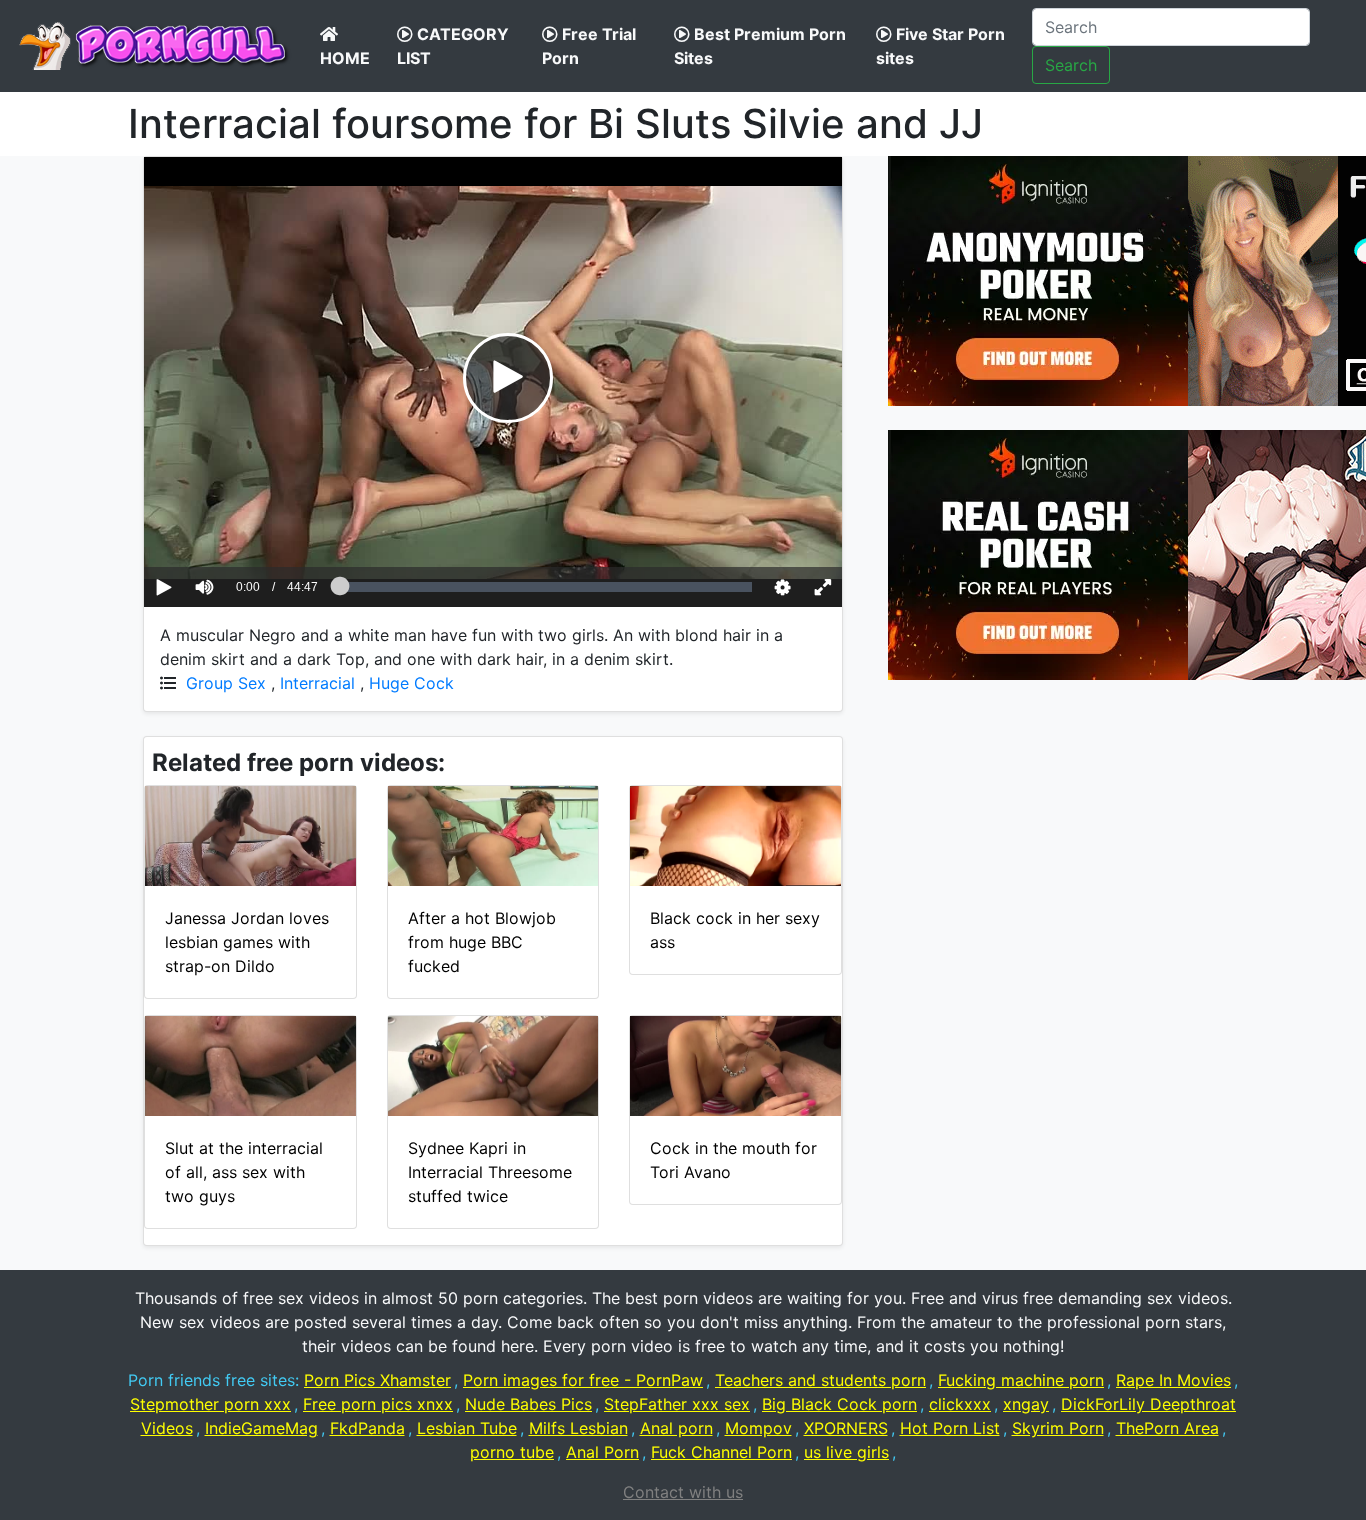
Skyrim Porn (1058, 1428)
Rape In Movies (1173, 1380)
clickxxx (960, 1404)
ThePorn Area (1167, 1428)
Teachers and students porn (820, 1380)
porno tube (512, 1452)
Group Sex (226, 683)
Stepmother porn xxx (210, 1404)
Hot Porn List (950, 1428)
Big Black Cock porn (839, 1404)
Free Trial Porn (589, 46)
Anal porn (676, 1428)
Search (1071, 65)
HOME (345, 58)
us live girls (846, 1452)
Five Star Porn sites (940, 46)
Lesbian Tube (467, 1428)
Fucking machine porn (1021, 1380)
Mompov (758, 1428)
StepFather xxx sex (677, 1404)
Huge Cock (411, 683)
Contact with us (683, 1492)
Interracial (317, 683)
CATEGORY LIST (453, 46)
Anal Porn (602, 1452)
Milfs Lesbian (578, 1428)
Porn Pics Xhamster (377, 1380)
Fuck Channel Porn (721, 1452)
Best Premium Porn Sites (760, 46)
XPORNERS (846, 1428)
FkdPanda (367, 1428)
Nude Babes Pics (528, 1404)
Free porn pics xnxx (378, 1404)
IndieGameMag (261, 1428)
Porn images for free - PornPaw (583, 1380)
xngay (1026, 1404)
